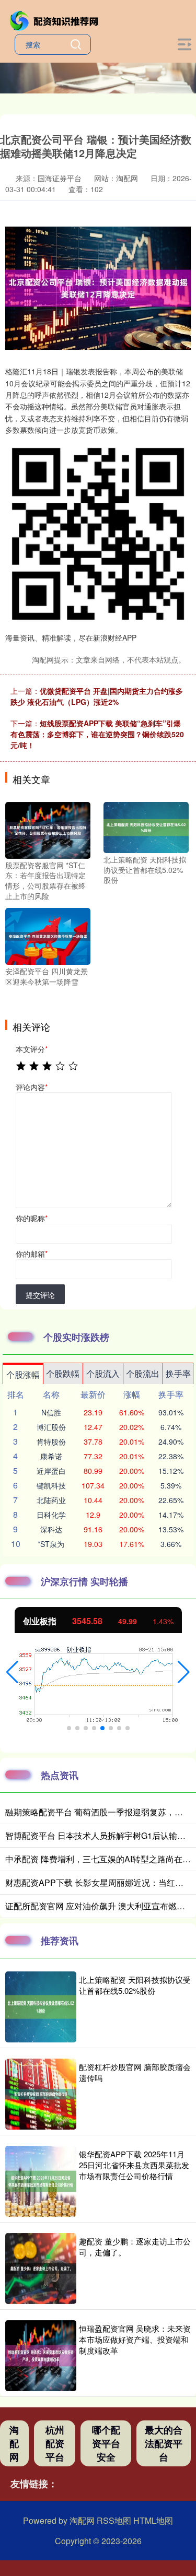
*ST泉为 (51, 1544)
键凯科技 (51, 1485)
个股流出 (143, 1373)
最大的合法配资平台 (164, 2443)
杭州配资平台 (55, 2443)
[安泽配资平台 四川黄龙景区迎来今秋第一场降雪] (48, 935)
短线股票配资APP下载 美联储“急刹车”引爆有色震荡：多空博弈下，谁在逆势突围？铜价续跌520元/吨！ (97, 734)
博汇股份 (51, 1427)
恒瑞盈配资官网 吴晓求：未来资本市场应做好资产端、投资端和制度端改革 (135, 2339)
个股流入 (103, 1373)
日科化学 (51, 1515)
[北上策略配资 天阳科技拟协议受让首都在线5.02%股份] (146, 826)
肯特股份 (51, 1441)
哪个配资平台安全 (106, 2443)
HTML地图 (153, 2520)
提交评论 (40, 1295)
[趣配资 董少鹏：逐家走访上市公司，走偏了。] (41, 2268)
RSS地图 (114, 2520)
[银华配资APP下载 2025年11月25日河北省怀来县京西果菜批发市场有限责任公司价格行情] (41, 2181)
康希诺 (51, 1456)
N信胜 (51, 1412)
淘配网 (14, 2443)
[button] (12, 1672)
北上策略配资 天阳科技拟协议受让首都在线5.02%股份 (135, 1985)
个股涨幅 (23, 1374)
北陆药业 (51, 1500)
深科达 (51, 1529)
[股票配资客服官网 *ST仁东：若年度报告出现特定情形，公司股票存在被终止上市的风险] (48, 829)
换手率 (178, 1373)
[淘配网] (55, 20)
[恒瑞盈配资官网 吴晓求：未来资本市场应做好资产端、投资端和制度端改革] (41, 2356)
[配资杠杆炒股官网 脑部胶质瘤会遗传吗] (41, 2094)
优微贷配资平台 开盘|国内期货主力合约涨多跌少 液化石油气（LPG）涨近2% (97, 696)
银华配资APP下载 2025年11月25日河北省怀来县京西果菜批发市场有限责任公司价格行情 (134, 2165)
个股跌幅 (63, 1373)
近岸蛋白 (51, 1471)
